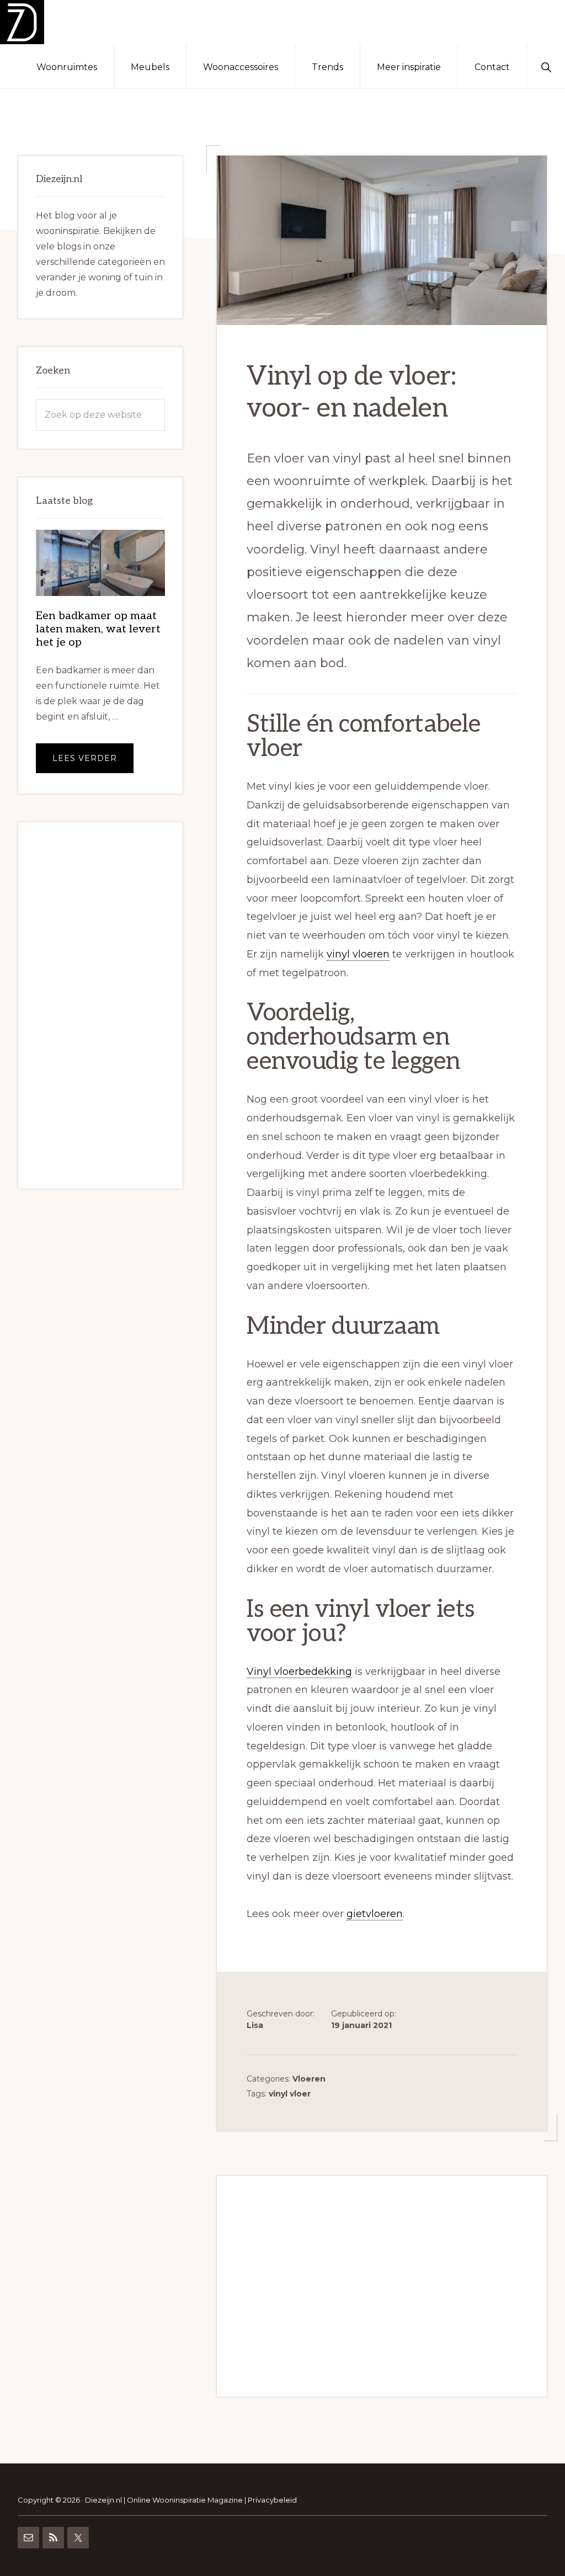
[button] (546, 66)
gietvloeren (375, 1914)
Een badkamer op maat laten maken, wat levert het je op (98, 629)
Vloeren (309, 2079)
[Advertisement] (382, 2286)
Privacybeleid (272, 2500)
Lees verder (93, 763)
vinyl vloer (290, 2094)
